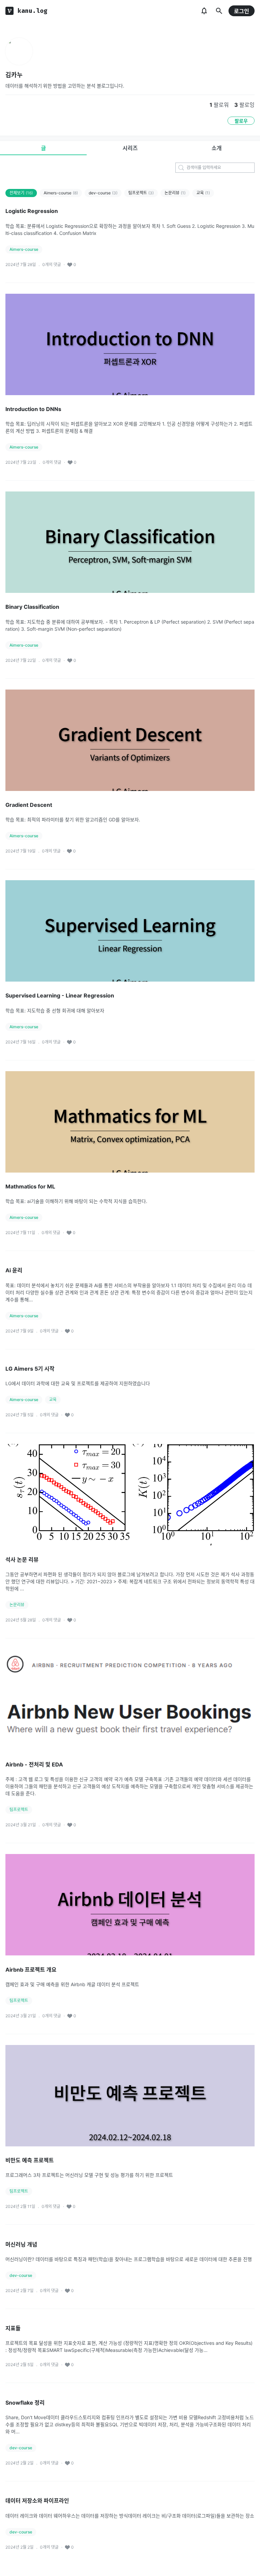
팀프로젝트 (141, 193)
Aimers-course (61, 193)
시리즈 (130, 148)
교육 (203, 193)
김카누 (14, 75)
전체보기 (21, 193)
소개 (217, 148)
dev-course (103, 193)
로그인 (242, 11)
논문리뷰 (175, 193)
